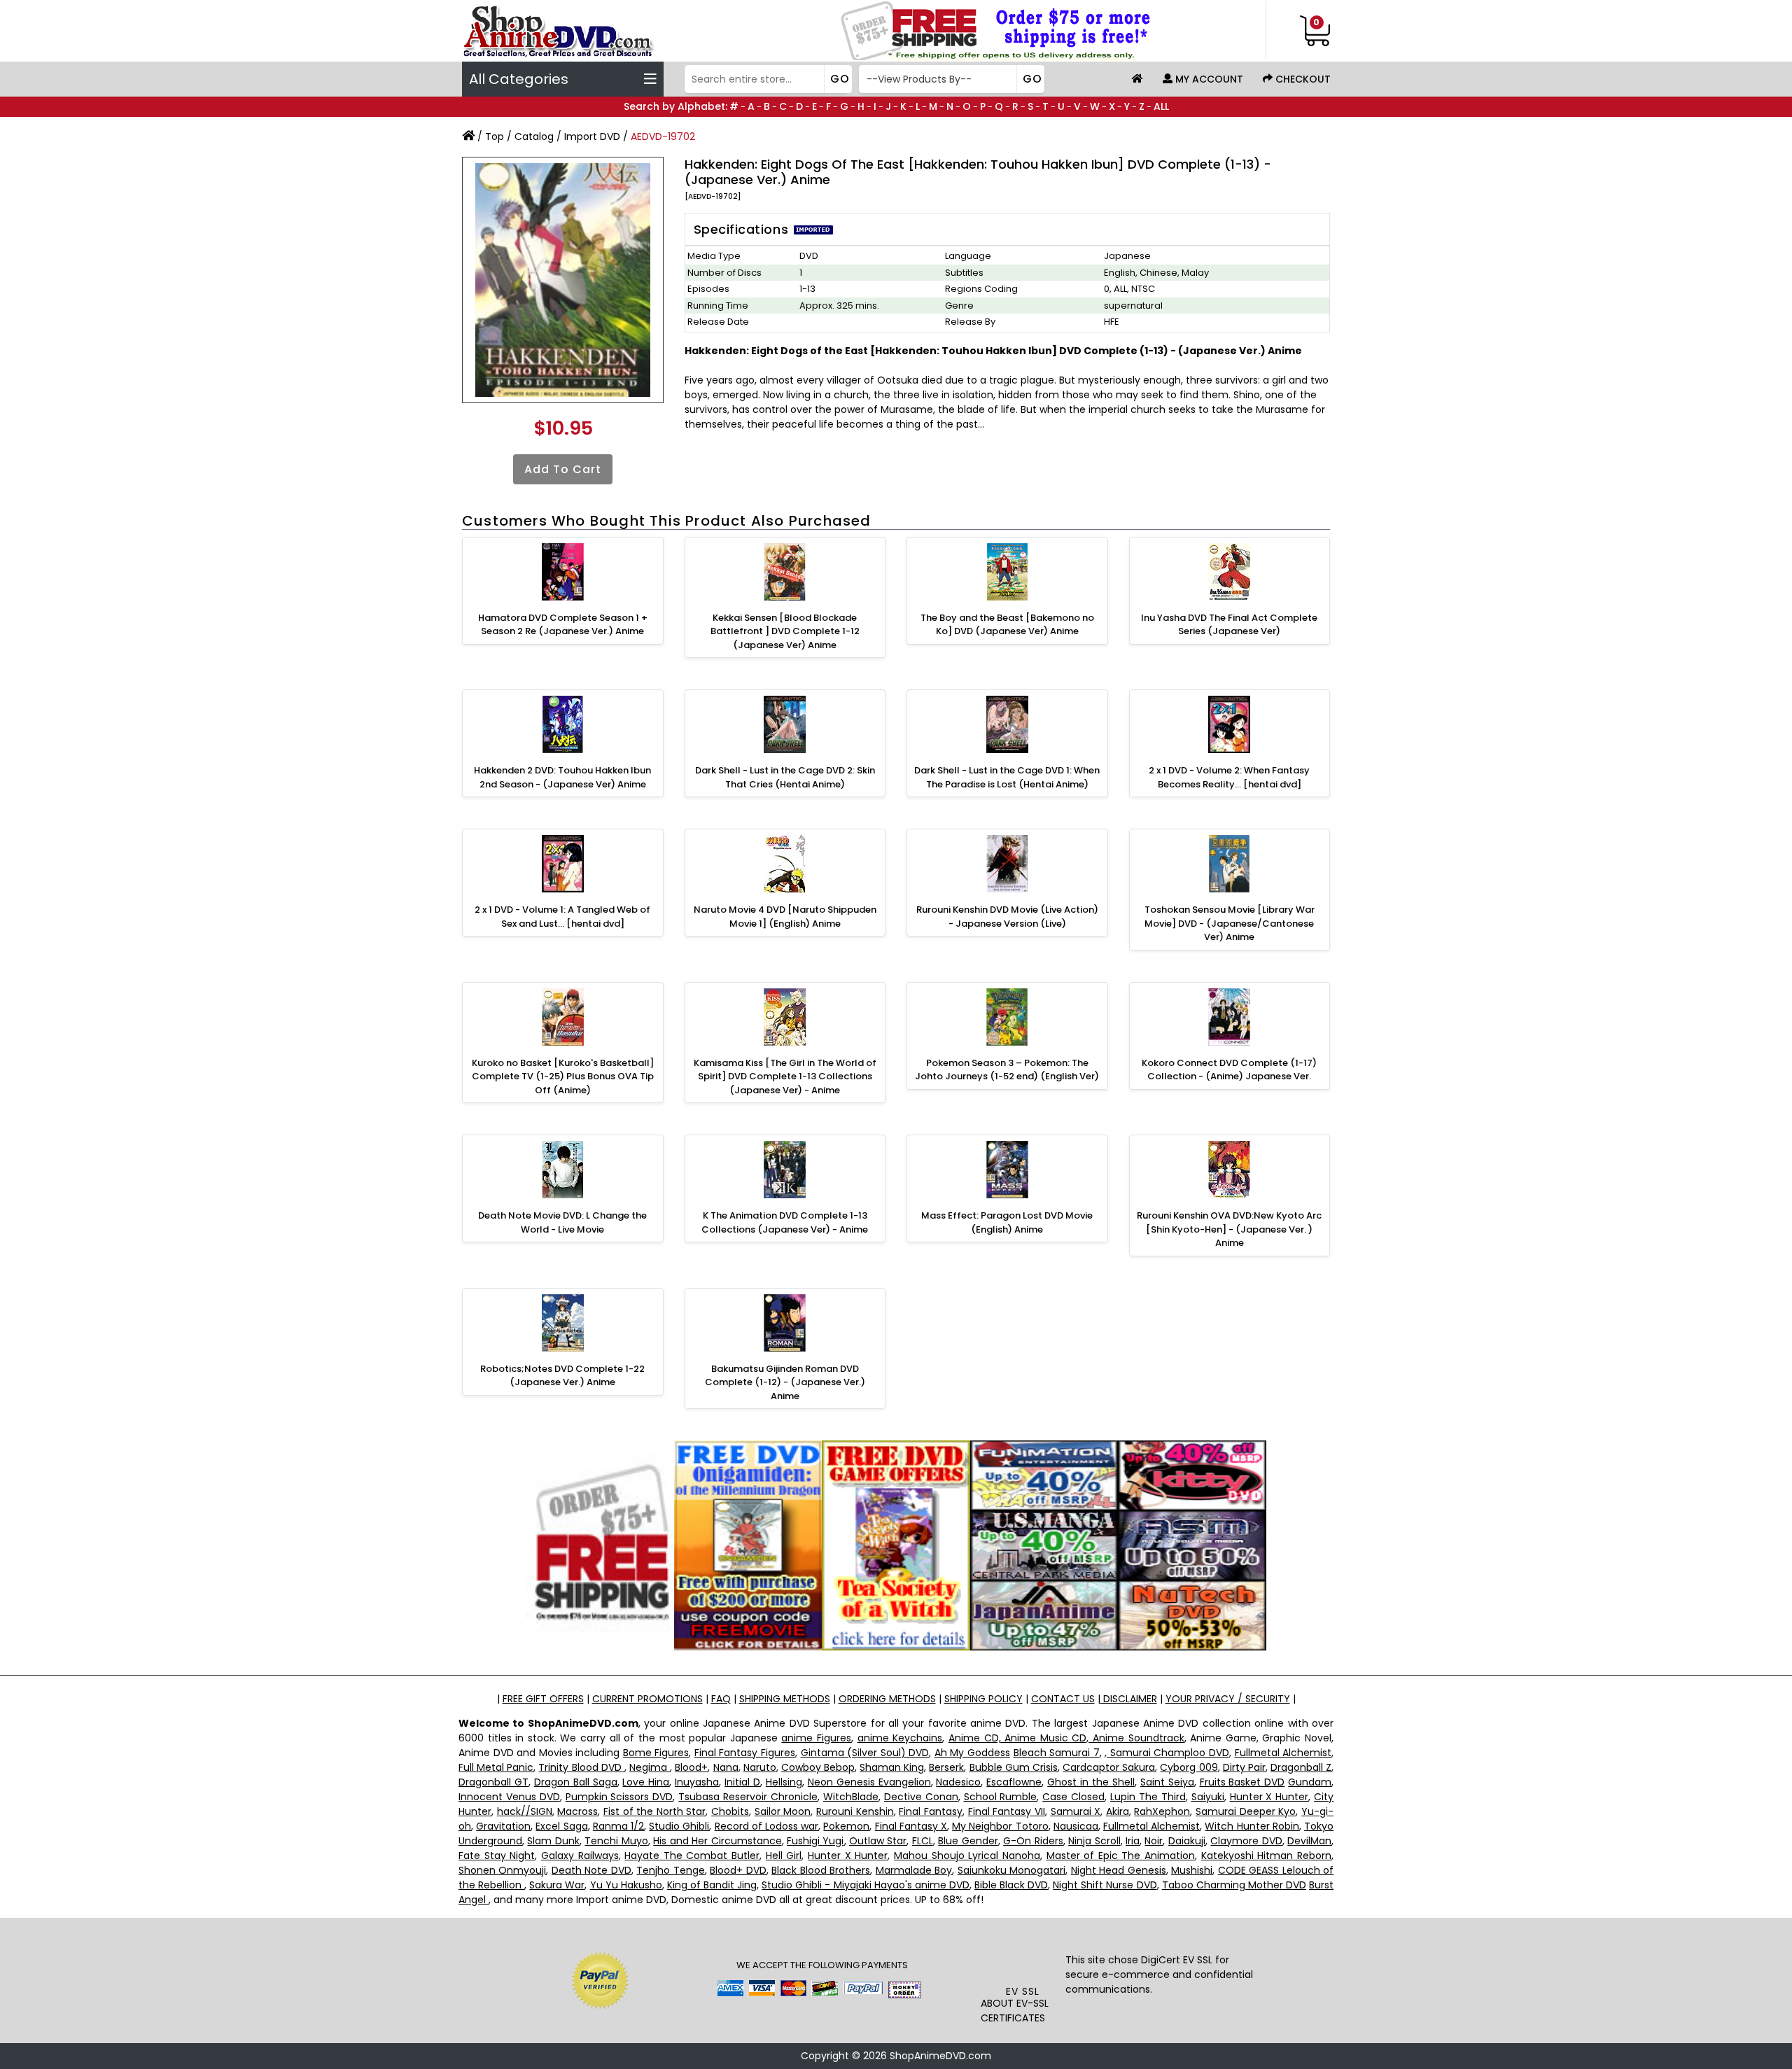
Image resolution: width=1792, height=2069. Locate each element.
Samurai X (1076, 1811)
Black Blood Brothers (821, 1870)
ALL (1161, 106)
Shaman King (892, 1767)
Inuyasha (697, 1782)
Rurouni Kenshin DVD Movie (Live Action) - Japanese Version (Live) (1007, 917)
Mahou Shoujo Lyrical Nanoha (967, 1856)
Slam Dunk (553, 1841)
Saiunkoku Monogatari (1011, 1870)
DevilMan (1309, 1841)
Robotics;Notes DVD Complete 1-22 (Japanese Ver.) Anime (562, 1376)
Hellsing (784, 1782)
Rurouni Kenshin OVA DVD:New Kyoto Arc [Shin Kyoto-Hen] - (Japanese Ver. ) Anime (1229, 1229)
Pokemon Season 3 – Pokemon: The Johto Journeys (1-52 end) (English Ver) (1007, 1070)
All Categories (519, 79)
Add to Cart (563, 469)
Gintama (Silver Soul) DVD (865, 1753)
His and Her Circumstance (717, 1841)
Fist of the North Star (655, 1811)
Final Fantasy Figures (745, 1753)
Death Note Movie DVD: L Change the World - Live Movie (562, 1222)
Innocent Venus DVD (509, 1797)
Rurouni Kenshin (855, 1811)
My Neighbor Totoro (1000, 1826)
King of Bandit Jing (712, 1885)
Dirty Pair (1244, 1767)
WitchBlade (851, 1797)
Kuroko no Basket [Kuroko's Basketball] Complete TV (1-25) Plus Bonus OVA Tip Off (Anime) (563, 1076)
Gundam (1310, 1782)
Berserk (946, 1767)
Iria (1133, 1841)
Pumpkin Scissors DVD (619, 1797)
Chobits (730, 1811)
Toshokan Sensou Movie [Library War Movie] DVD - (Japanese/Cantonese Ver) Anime (1230, 923)
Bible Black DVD (1011, 1885)
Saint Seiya (1167, 1782)
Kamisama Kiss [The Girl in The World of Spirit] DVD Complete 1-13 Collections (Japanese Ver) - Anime (785, 1076)
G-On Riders (1033, 1841)
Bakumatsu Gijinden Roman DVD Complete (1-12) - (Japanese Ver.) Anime (785, 1382)
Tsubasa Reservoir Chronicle (748, 1797)
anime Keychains (900, 1738)
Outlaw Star (878, 1841)
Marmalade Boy (914, 1870)
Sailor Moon (783, 1811)
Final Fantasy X (911, 1826)
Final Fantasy (931, 1811)
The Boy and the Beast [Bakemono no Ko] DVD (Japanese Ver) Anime (1007, 625)
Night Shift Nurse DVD (1105, 1885)
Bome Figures (656, 1753)
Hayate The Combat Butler (692, 1856)
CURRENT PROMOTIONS (647, 1699)
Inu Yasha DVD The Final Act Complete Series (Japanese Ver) (1229, 625)
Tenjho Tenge (670, 1870)
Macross (577, 1811)
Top (495, 136)
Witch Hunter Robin (1252, 1826)
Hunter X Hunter (1269, 1797)
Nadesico (958, 1782)
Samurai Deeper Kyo (1246, 1811)
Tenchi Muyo (616, 1841)
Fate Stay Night (497, 1856)
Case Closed (1073, 1797)
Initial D (742, 1782)
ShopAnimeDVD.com (940, 2056)
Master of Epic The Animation (1121, 1856)
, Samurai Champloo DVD (1167, 1753)
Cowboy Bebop (818, 1767)
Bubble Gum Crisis (1014, 1767)
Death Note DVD (591, 1870)
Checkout (1302, 79)
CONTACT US (1063, 1699)
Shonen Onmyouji (502, 1870)
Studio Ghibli (679, 1826)
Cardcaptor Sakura (1109, 1767)
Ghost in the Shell (1091, 1782)
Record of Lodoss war (767, 1826)
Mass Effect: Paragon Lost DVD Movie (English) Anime (1007, 1222)
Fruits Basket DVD (1242, 1782)
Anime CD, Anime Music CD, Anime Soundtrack (1066, 1738)
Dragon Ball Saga (576, 1782)
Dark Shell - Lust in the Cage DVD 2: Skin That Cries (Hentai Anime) (785, 777)
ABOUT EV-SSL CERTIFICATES (1015, 2011)
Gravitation (503, 1826)
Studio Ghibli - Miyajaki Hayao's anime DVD (866, 1885)
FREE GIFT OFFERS (543, 1699)
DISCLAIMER (1129, 1699)
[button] (1023, 1956)
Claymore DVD (1246, 1841)
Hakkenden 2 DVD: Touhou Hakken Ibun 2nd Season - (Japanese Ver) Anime (562, 777)
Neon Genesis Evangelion (869, 1782)
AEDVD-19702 (663, 136)
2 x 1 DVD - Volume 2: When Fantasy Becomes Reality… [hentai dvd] (1229, 777)
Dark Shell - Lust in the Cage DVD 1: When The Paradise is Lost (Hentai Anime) (1007, 777)
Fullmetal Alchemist (1283, 1753)
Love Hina (646, 1782)
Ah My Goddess (972, 1753)
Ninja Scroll (1094, 1841)
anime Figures (816, 1738)
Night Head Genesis (1119, 1870)
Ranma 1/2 (618, 1826)
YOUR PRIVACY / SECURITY (1228, 1699)
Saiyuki (1208, 1797)
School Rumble (1001, 1797)
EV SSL (1023, 1991)
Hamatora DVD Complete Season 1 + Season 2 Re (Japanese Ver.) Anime (563, 625)
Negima (650, 1767)
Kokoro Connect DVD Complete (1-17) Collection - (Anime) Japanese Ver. (1229, 1070)
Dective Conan (921, 1797)
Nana (726, 1767)
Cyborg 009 (1189, 1767)
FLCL (923, 1841)
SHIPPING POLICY (983, 1699)
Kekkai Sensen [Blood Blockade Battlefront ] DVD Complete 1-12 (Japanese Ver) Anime (785, 631)
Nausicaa (1076, 1826)
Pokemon (846, 1826)
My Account (1208, 79)
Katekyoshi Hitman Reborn (1266, 1856)
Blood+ (691, 1767)
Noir (1154, 1841)
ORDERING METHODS (887, 1699)
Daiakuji (1187, 1841)
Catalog (534, 136)
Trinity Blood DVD (581, 1767)
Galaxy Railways (580, 1856)
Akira (1118, 1811)
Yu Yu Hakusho (626, 1885)
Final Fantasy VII (1007, 1811)
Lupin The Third (1148, 1797)
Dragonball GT (493, 1782)
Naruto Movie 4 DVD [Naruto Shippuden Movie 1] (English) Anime (785, 917)
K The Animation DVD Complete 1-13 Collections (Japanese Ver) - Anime (785, 1222)
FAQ (721, 1699)
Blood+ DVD (738, 1870)
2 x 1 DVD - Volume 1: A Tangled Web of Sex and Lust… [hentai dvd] (562, 917)
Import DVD (592, 136)
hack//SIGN (525, 1811)
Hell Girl (784, 1856)
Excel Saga (561, 1826)
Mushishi (1192, 1870)
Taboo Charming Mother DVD (1234, 1885)
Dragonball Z (1301, 1767)
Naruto (760, 1767)
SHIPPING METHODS (785, 1699)
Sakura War (557, 1885)
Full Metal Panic (496, 1767)
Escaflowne (1014, 1782)
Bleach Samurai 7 (1057, 1753)
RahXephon (1162, 1811)
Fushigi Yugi (815, 1841)
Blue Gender (968, 1841)
